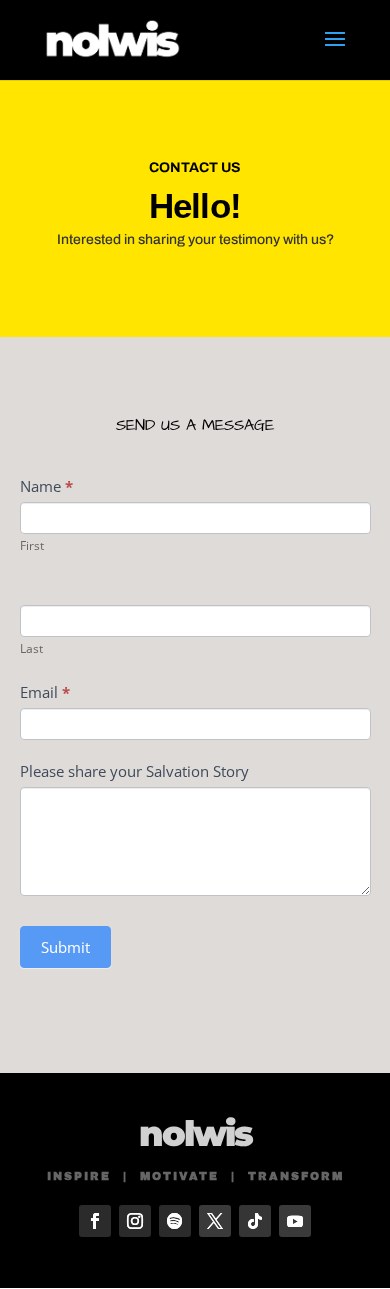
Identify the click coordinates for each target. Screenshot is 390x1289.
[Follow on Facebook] (95, 1221)
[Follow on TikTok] (255, 1221)
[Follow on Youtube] (295, 1221)
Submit (65, 947)
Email (45, 692)
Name (46, 486)
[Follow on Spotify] (175, 1221)
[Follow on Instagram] (135, 1221)
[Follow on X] (215, 1221)
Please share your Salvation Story (134, 771)
